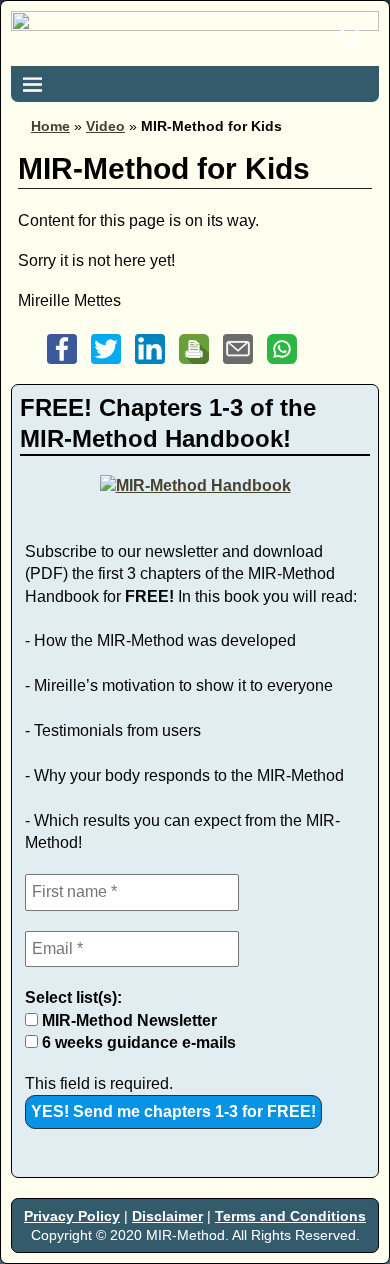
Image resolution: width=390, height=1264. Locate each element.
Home (50, 126)
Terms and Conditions (290, 1216)
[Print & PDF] (194, 363)
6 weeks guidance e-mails (137, 1042)
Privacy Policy (72, 1216)
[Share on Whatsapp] (282, 363)
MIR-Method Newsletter (127, 1020)
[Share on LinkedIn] (150, 363)
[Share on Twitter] (106, 363)
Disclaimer (167, 1216)
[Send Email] (238, 363)
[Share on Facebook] (62, 363)
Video (105, 126)
